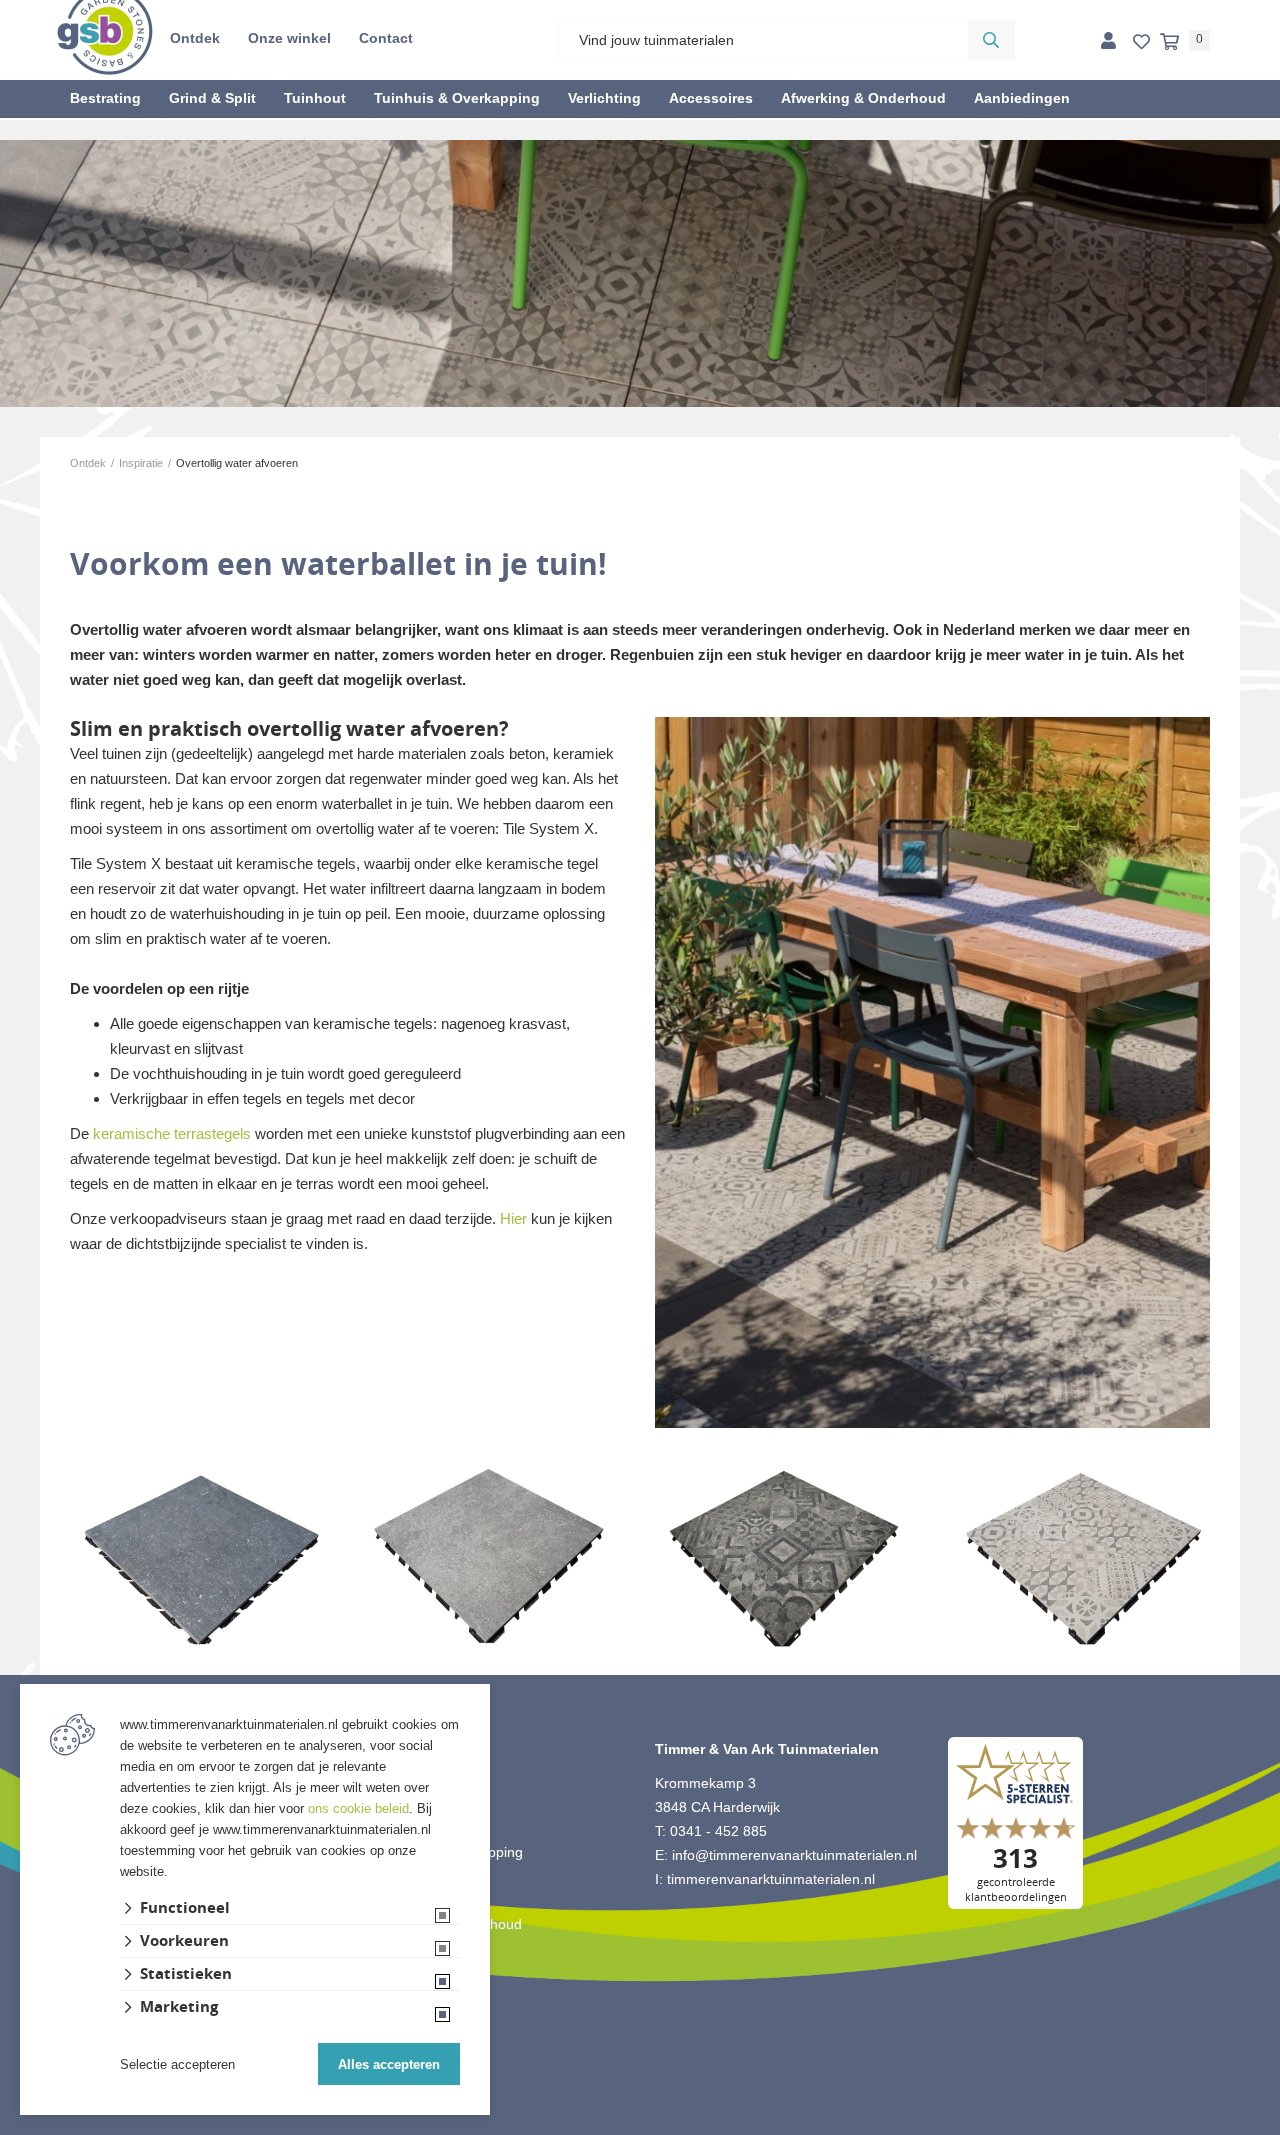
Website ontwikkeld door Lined (640, 2126)
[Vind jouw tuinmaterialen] (991, 40)
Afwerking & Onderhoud (863, 98)
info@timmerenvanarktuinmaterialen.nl (794, 1855)
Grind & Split (212, 98)
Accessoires (711, 98)
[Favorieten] (1141, 42)
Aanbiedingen (1022, 98)
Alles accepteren (389, 2064)
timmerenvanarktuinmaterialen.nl (771, 1879)
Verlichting (604, 98)
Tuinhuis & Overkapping (457, 98)
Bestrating (105, 98)
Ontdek (195, 38)
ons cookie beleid (358, 1808)
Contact (386, 38)
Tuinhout (315, 98)
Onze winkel (289, 38)
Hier (513, 1218)
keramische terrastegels (172, 1133)
